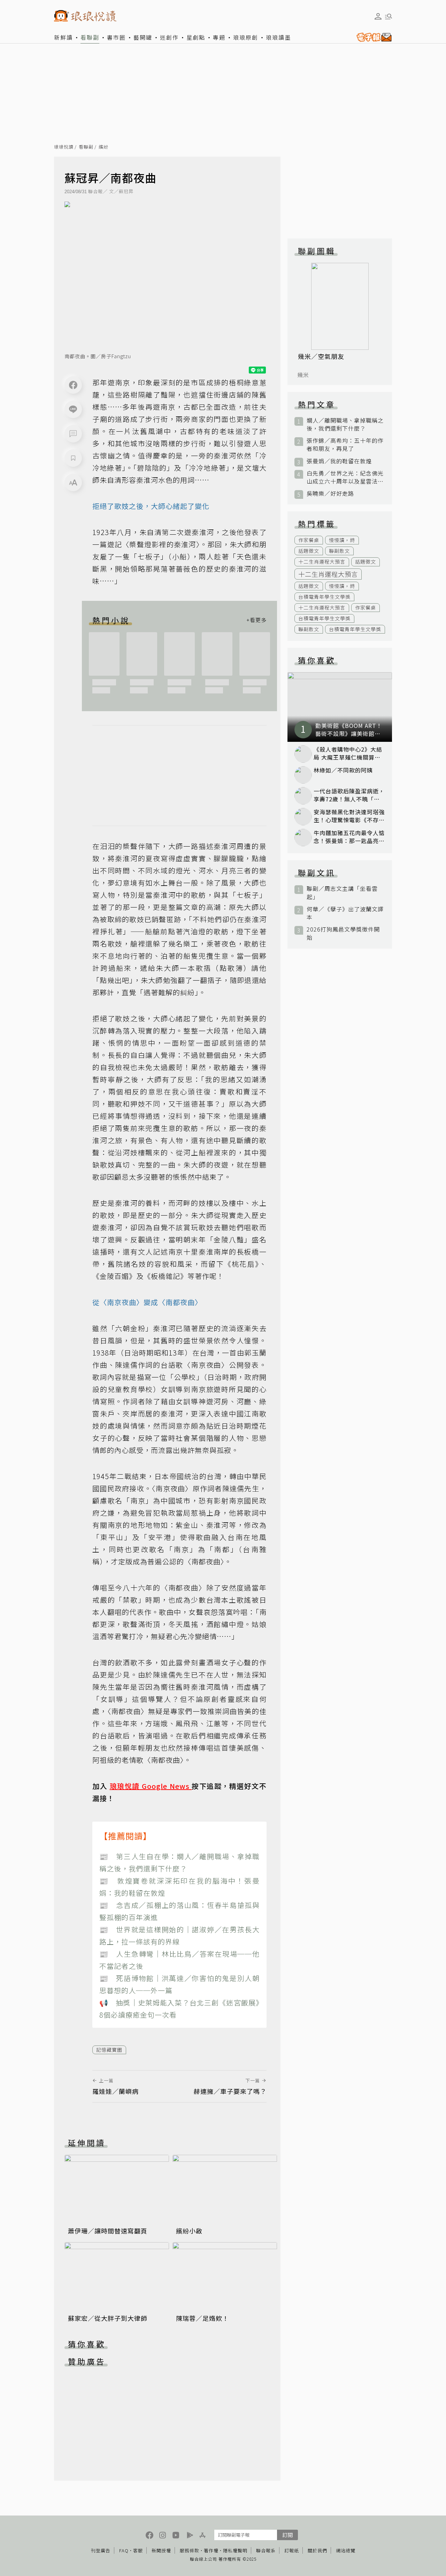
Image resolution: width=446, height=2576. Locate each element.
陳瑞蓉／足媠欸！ (202, 2318)
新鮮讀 (63, 37)
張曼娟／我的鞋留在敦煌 (339, 461)
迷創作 (169, 37)
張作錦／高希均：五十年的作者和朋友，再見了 (345, 445)
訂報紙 (292, 2550)
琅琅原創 (246, 37)
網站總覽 (346, 2550)
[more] (256, 620)
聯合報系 (266, 2550)
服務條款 (190, 2550)
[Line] (73, 409)
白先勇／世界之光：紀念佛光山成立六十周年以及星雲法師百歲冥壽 (345, 477)
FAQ (124, 2550)
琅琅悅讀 (64, 147)
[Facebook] (73, 385)
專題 (219, 37)
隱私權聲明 (235, 2550)
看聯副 (90, 37)
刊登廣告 (101, 2550)
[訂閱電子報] (373, 37)
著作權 (211, 2550)
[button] (73, 434)
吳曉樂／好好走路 (330, 493)
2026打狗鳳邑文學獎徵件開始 (343, 933)
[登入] (378, 16)
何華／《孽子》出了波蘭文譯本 (345, 913)
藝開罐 (143, 37)
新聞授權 (161, 2550)
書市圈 (116, 37)
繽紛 (103, 147)
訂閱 (287, 2535)
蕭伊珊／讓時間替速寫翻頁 (108, 2231)
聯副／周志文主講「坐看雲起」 (342, 893)
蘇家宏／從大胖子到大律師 (108, 2318)
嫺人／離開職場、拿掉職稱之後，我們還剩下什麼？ (345, 424)
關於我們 (317, 2550)
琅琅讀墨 (278, 37)
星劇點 (196, 37)
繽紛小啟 (189, 2231)
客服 (138, 2550)
